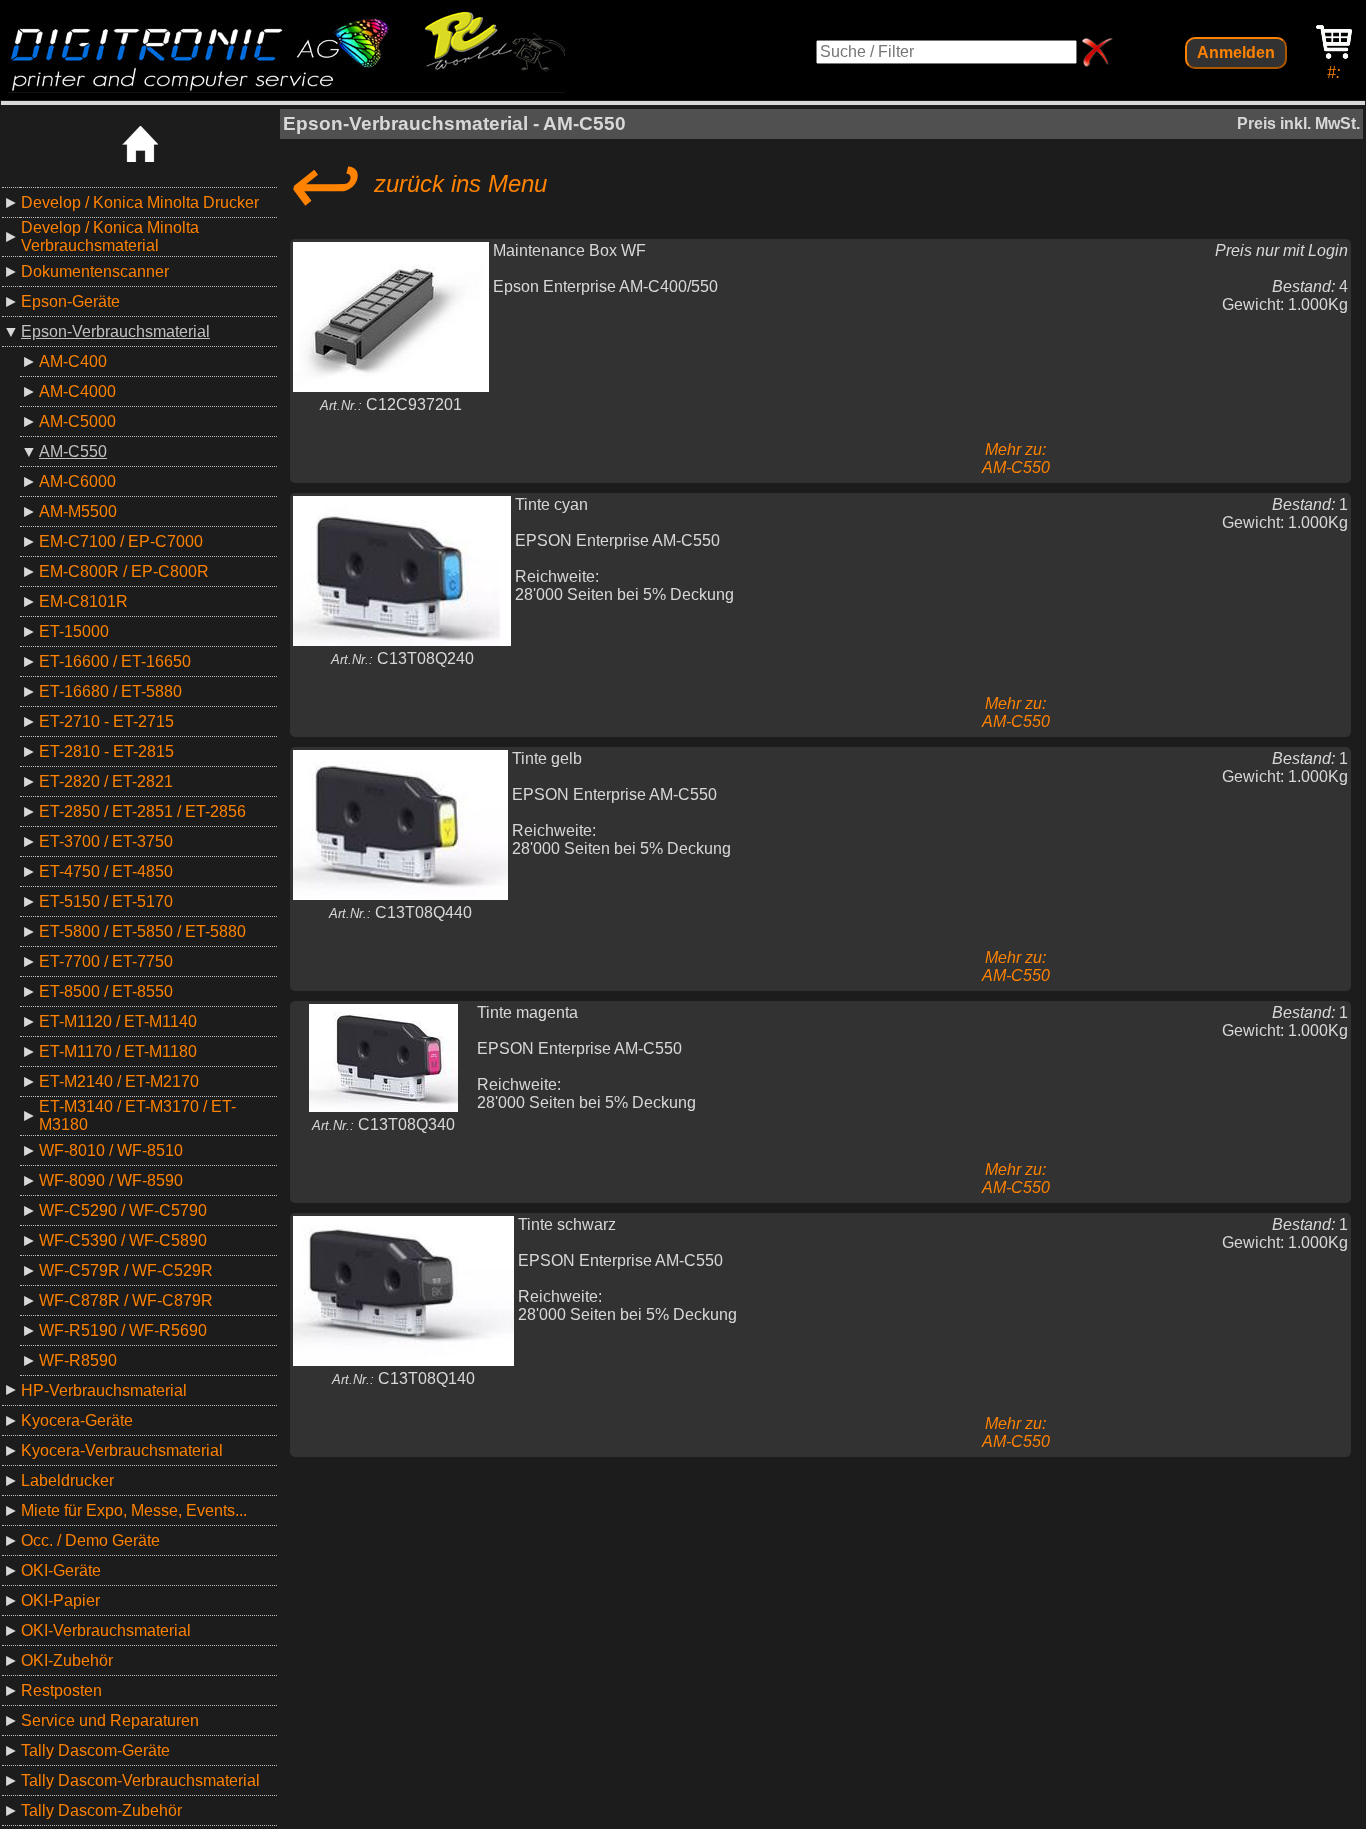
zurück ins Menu (415, 184)
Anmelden (1236, 52)
